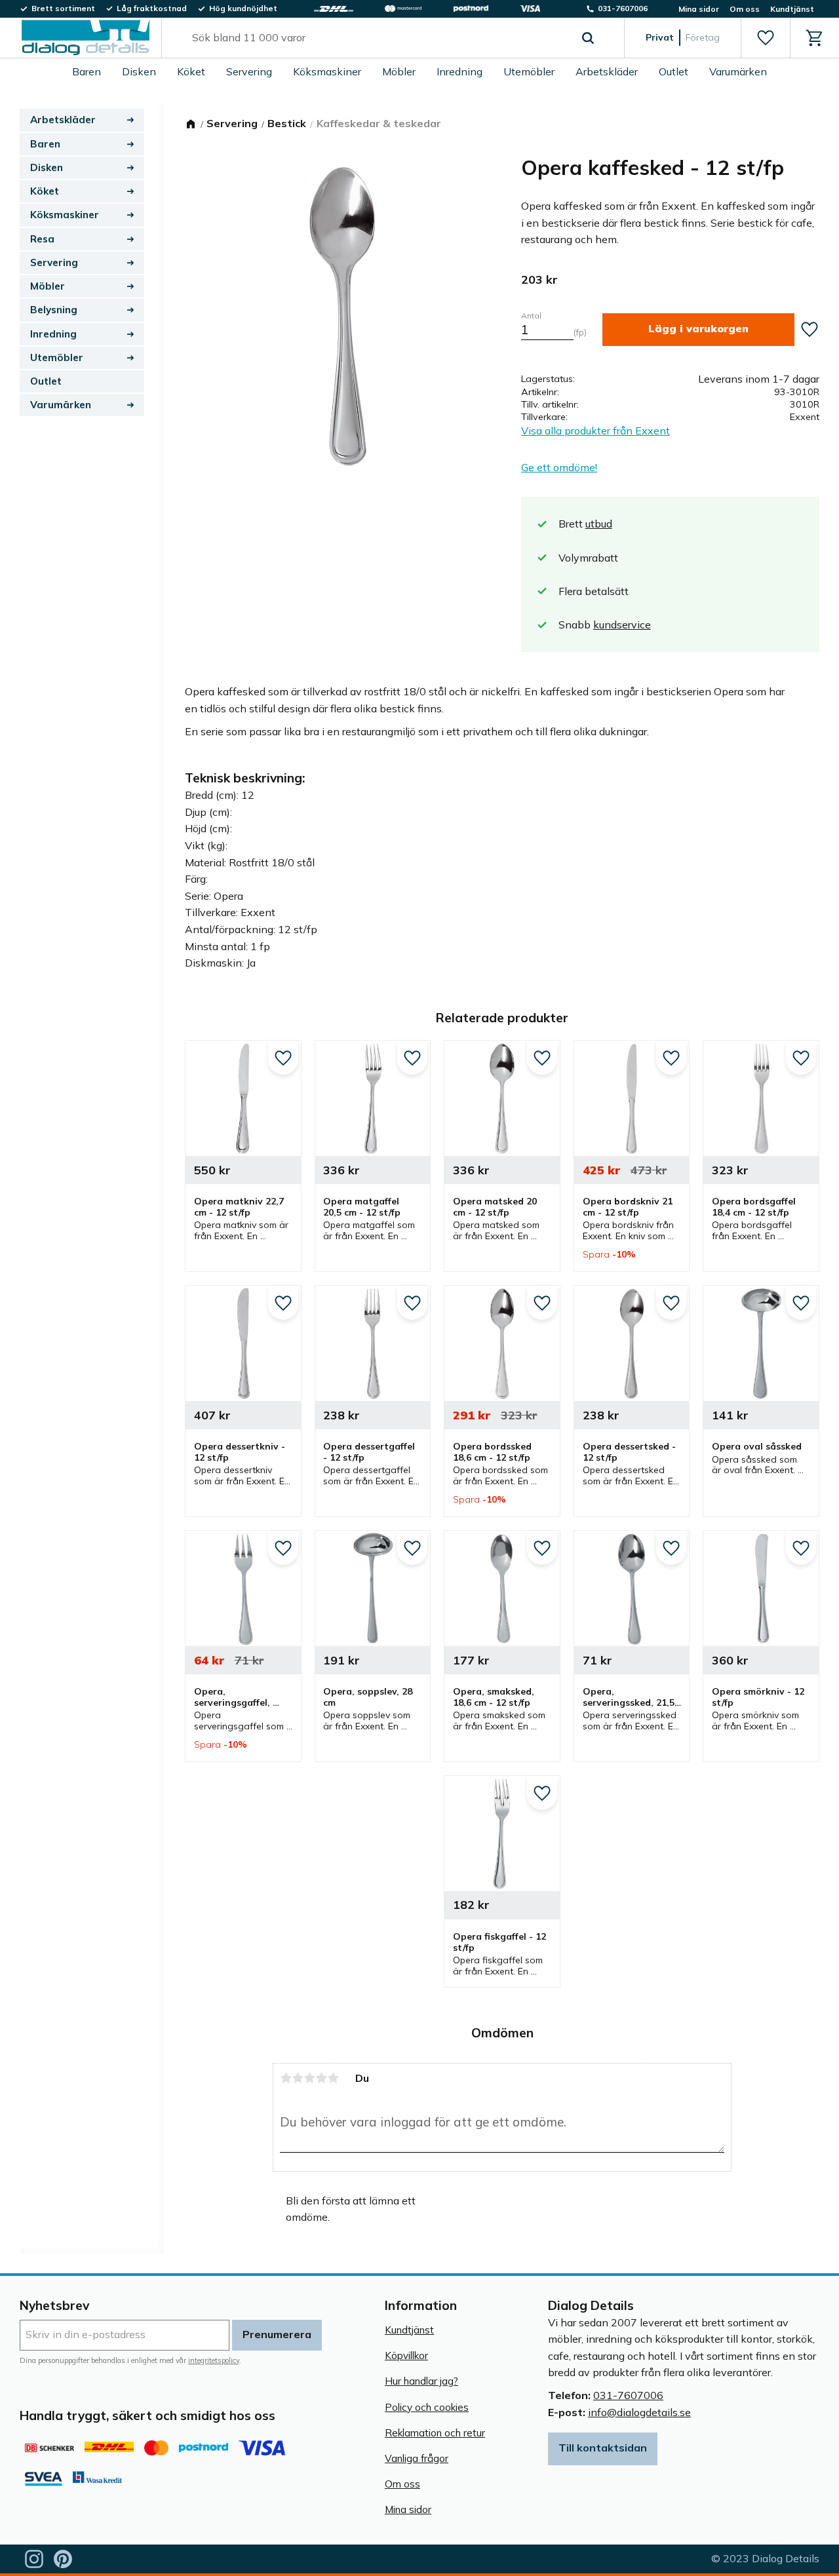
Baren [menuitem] (87, 71)
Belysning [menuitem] (54, 310)
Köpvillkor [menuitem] (406, 2355)
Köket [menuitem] (191, 71)
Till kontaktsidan (603, 2448)
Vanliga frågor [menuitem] (417, 2458)
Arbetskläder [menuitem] (607, 71)
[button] (765, 38)
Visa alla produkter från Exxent (595, 431)
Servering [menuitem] (249, 71)
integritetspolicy (214, 2360)
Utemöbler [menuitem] (529, 71)
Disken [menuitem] (139, 71)
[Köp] (698, 329)
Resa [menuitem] (42, 239)
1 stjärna (286, 2078)
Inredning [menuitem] (459, 71)
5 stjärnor (333, 2078)
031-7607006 (628, 2395)
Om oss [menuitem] (745, 9)
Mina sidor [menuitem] (699, 9)
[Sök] (588, 38)
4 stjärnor (321, 2078)
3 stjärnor (309, 2078)
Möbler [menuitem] (399, 71)
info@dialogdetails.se (639, 2412)
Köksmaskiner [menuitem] (327, 71)
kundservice (622, 625)
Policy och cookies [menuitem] (427, 2407)
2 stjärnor (298, 2078)
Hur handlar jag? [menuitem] (421, 2381)
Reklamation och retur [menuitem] (435, 2433)
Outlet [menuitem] (673, 71)
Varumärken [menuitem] (738, 71)
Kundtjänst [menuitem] (792, 9)
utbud (599, 524)
